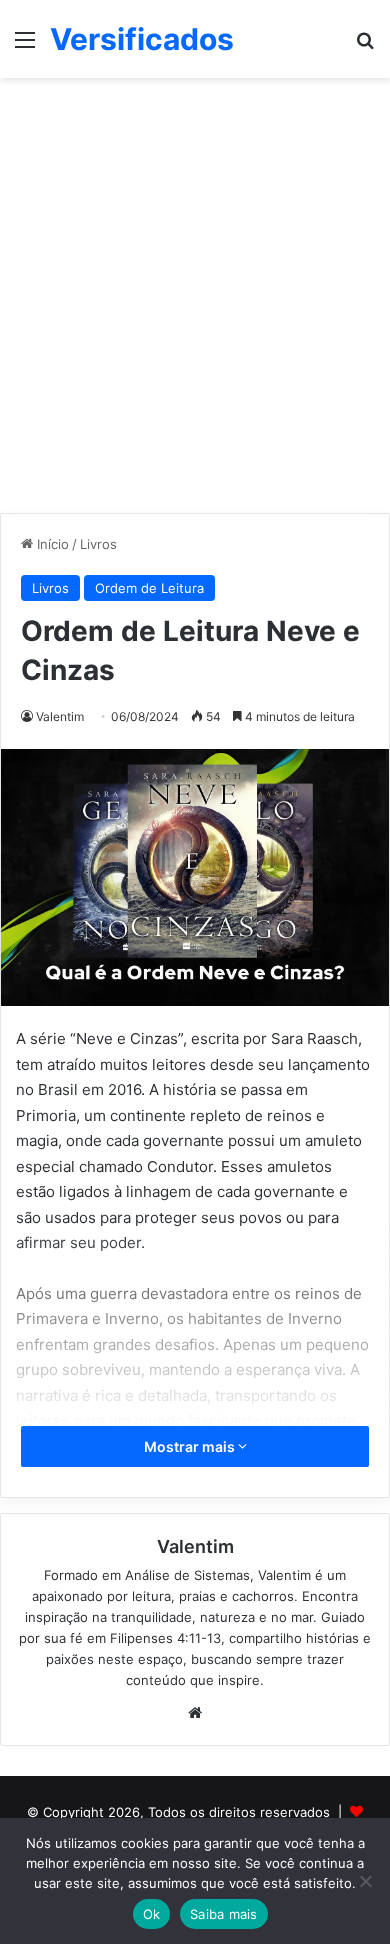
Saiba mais (224, 1914)
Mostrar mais (191, 1446)
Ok (152, 1914)
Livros (98, 544)
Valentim (60, 716)
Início (51, 544)
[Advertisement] (195, 303)
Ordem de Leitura (149, 588)
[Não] (365, 1881)
